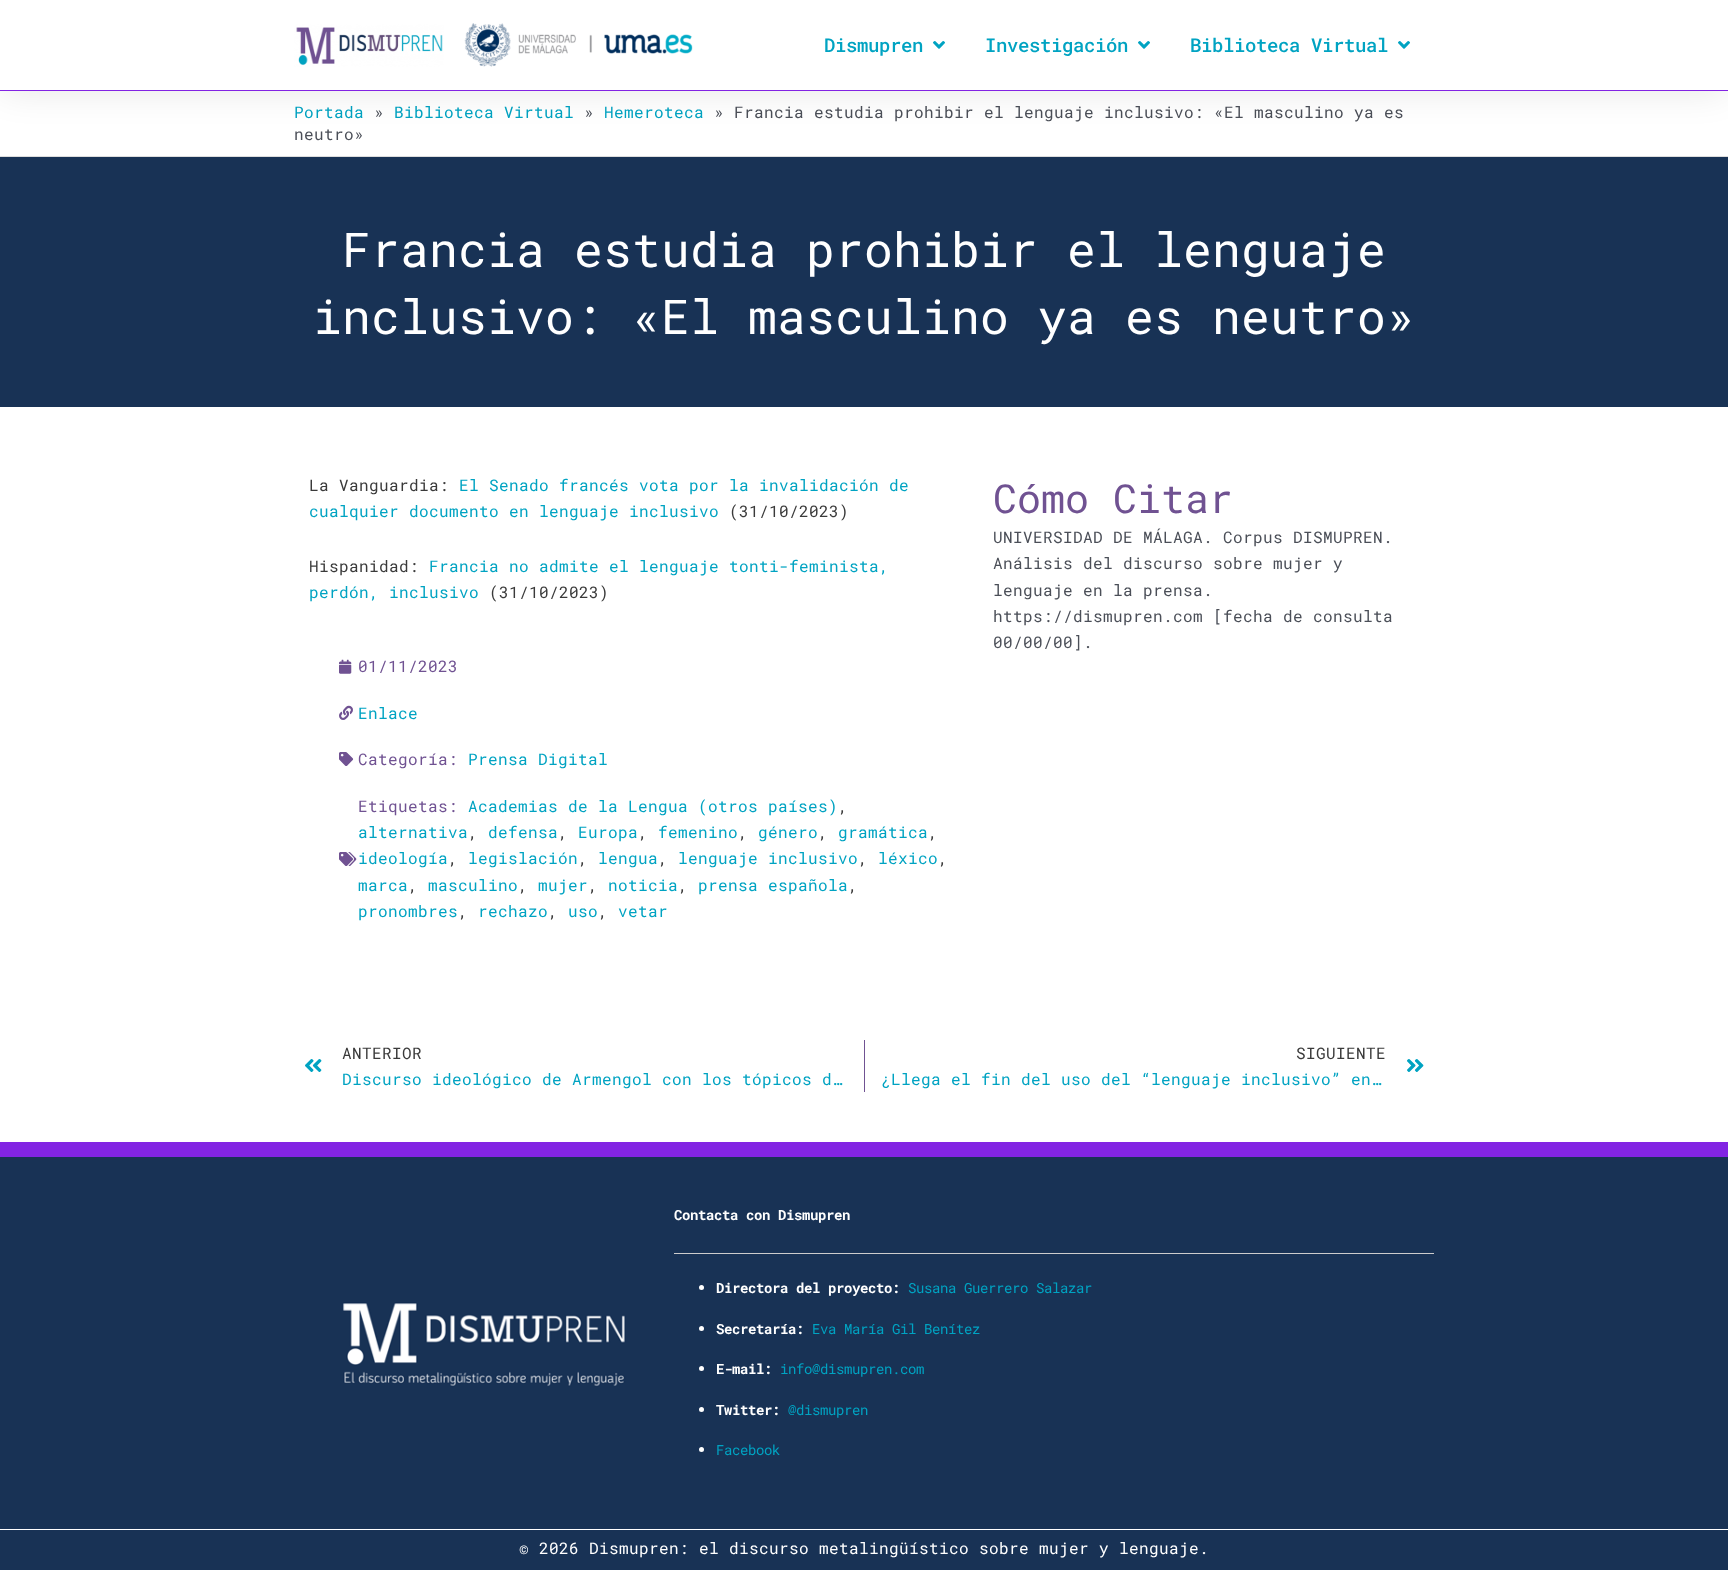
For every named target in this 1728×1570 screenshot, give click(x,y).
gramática (883, 831)
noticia (643, 884)
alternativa (413, 831)
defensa (523, 831)
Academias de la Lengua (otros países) (653, 805)
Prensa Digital (538, 758)
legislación (523, 857)
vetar (643, 910)
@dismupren (828, 1409)
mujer (563, 884)
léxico (908, 857)
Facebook (748, 1449)
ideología (403, 857)
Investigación (1056, 44)
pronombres (408, 910)
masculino (473, 884)
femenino (698, 831)
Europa (608, 831)
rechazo (513, 910)
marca (383, 884)
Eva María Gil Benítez (896, 1328)
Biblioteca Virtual (1289, 44)
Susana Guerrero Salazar (1000, 1287)
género (788, 831)
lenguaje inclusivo (768, 857)
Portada (329, 111)
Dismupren (873, 44)
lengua (628, 857)
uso (583, 910)
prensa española (773, 884)
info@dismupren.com (852, 1368)
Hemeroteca (654, 111)
